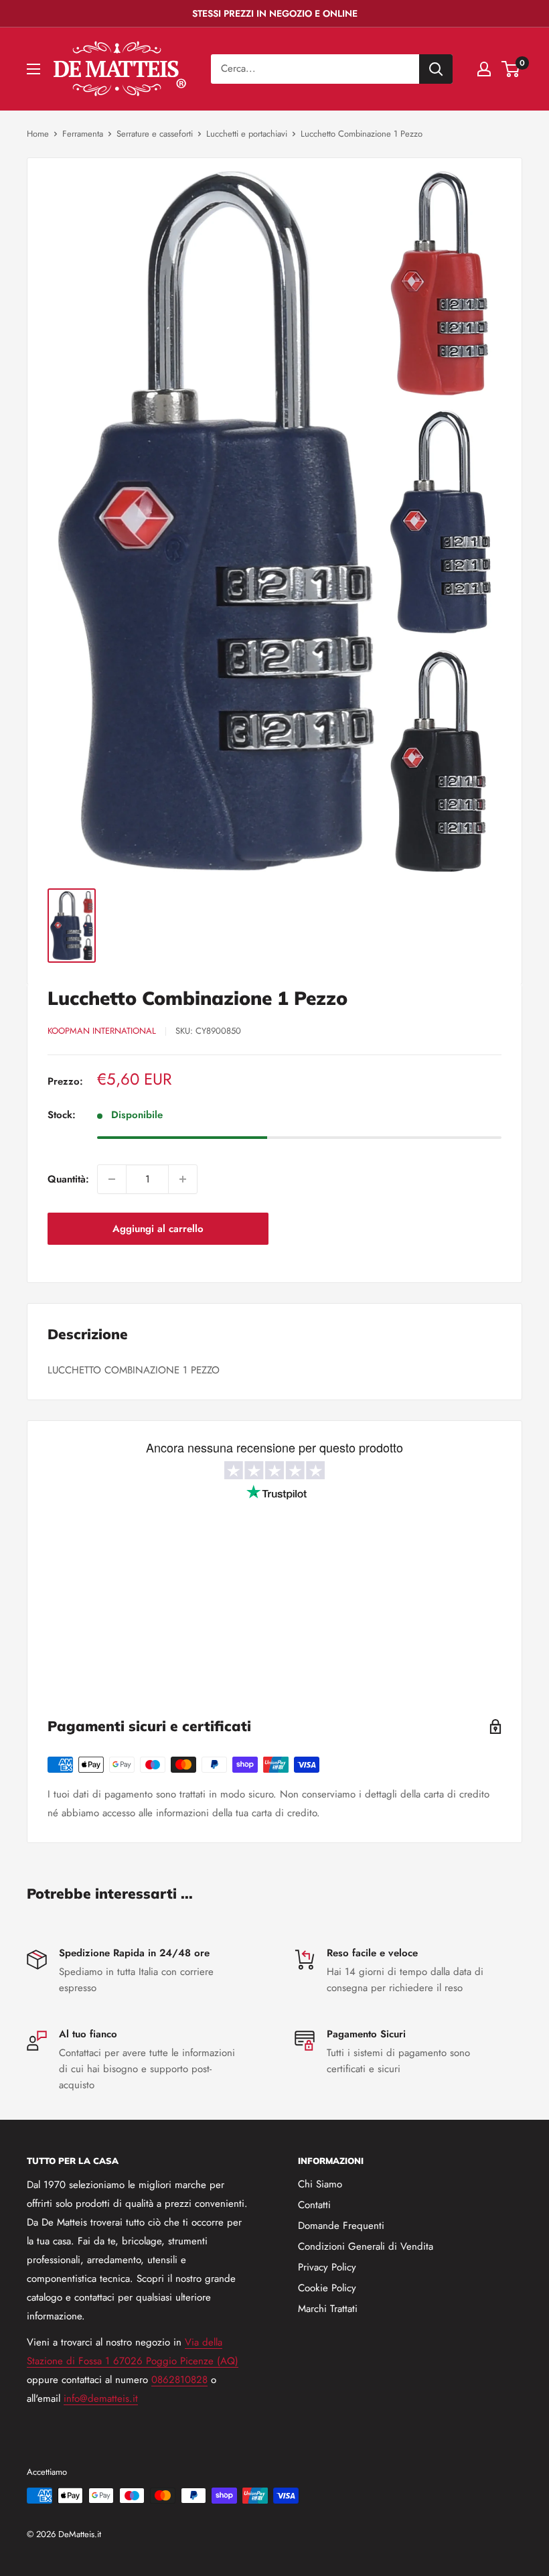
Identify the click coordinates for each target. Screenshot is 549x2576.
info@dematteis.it (101, 2398)
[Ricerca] (436, 69)
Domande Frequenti (341, 2226)
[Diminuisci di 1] (112, 1179)
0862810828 (179, 2380)
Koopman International (102, 1031)
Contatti (314, 2205)
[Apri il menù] (33, 69)
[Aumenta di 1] (183, 1179)
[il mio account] (484, 69)
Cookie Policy (327, 2288)
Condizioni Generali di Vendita (366, 2246)
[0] (511, 69)
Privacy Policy (327, 2267)
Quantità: (68, 1179)
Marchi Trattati (328, 2309)
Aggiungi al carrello (158, 1229)
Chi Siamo (320, 2184)
